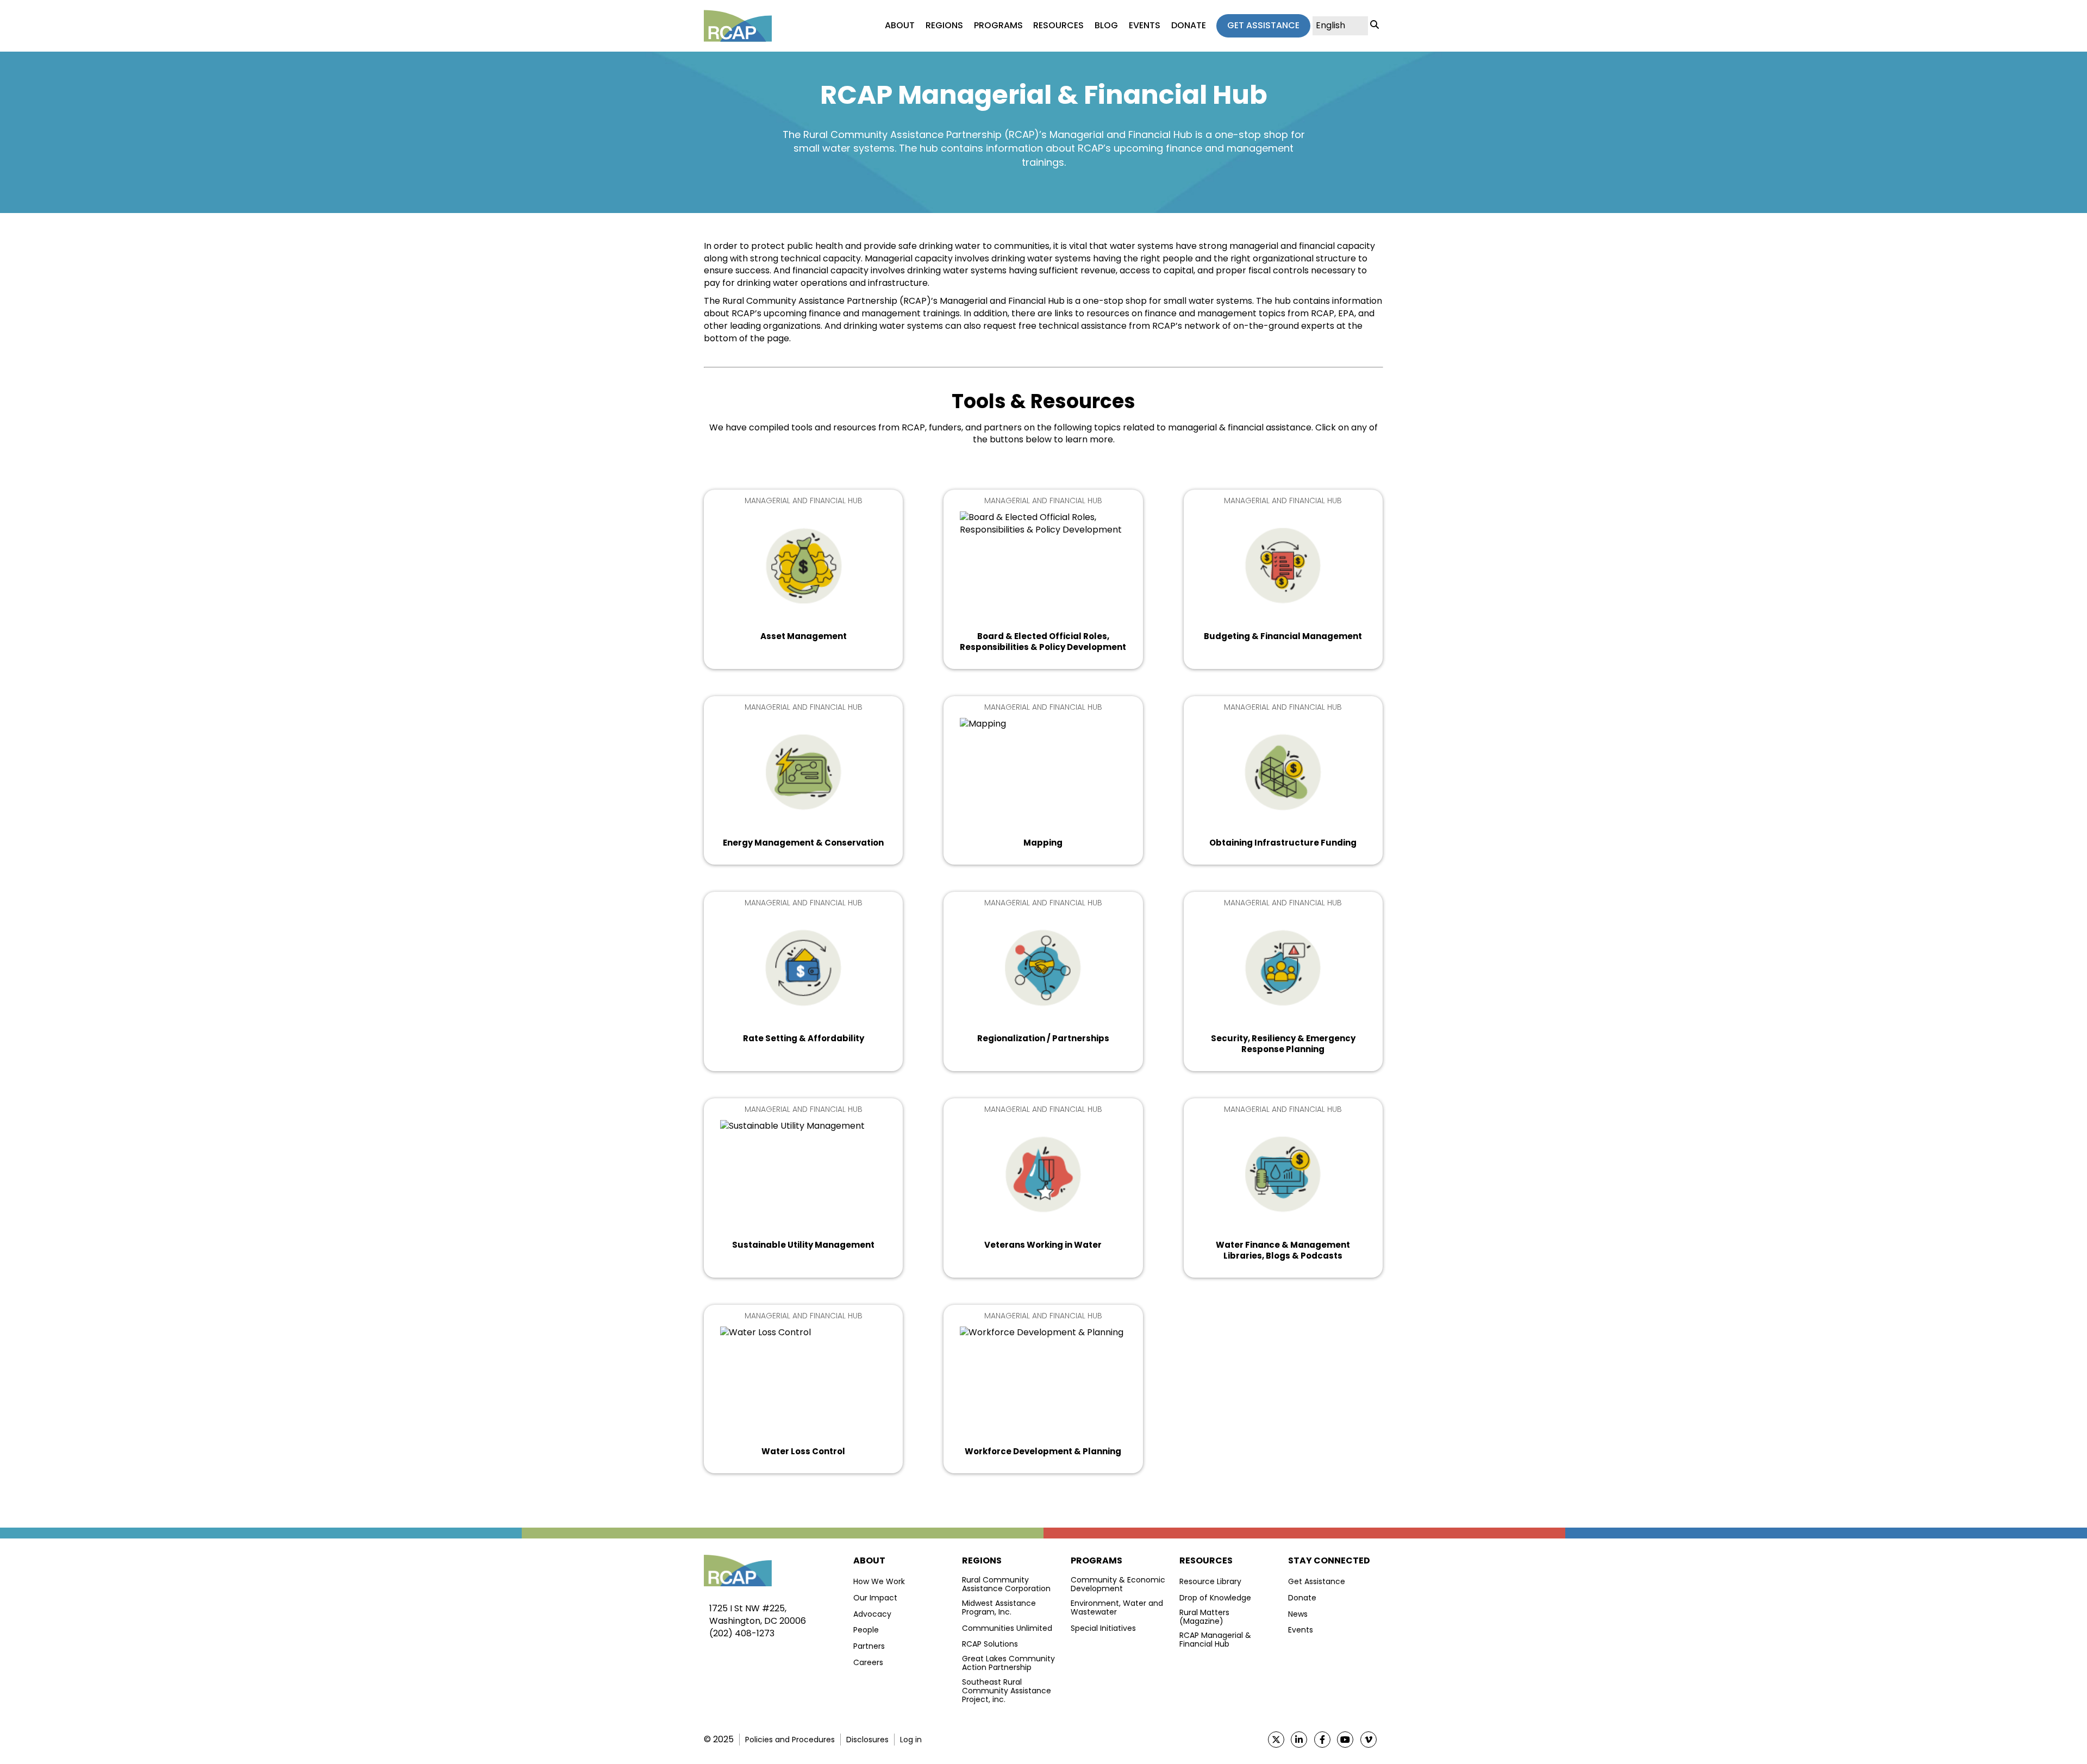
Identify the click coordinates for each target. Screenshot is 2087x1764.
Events (1301, 1630)
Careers (868, 1662)
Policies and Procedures (790, 1740)
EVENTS (1145, 26)
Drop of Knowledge (1215, 1598)
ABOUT (900, 26)
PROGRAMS (998, 26)
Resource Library (1210, 1581)
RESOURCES (1058, 26)
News (1298, 1614)
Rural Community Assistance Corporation (1006, 1584)
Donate (1302, 1598)
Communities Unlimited (1007, 1628)
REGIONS (944, 26)
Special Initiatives (1103, 1628)
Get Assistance (1317, 1581)
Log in (911, 1740)
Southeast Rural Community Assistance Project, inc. (1007, 1691)
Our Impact (875, 1598)
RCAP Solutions (990, 1644)
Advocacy (872, 1614)
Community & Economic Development (1118, 1584)
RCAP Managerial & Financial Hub (1215, 1640)
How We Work (879, 1581)
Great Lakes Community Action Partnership (1008, 1663)
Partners (869, 1646)
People (866, 1630)
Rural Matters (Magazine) (1204, 1617)
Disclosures (867, 1740)
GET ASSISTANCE (1263, 25)
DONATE (1189, 26)
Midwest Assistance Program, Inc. (999, 1607)
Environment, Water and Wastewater (1117, 1607)
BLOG (1106, 26)
